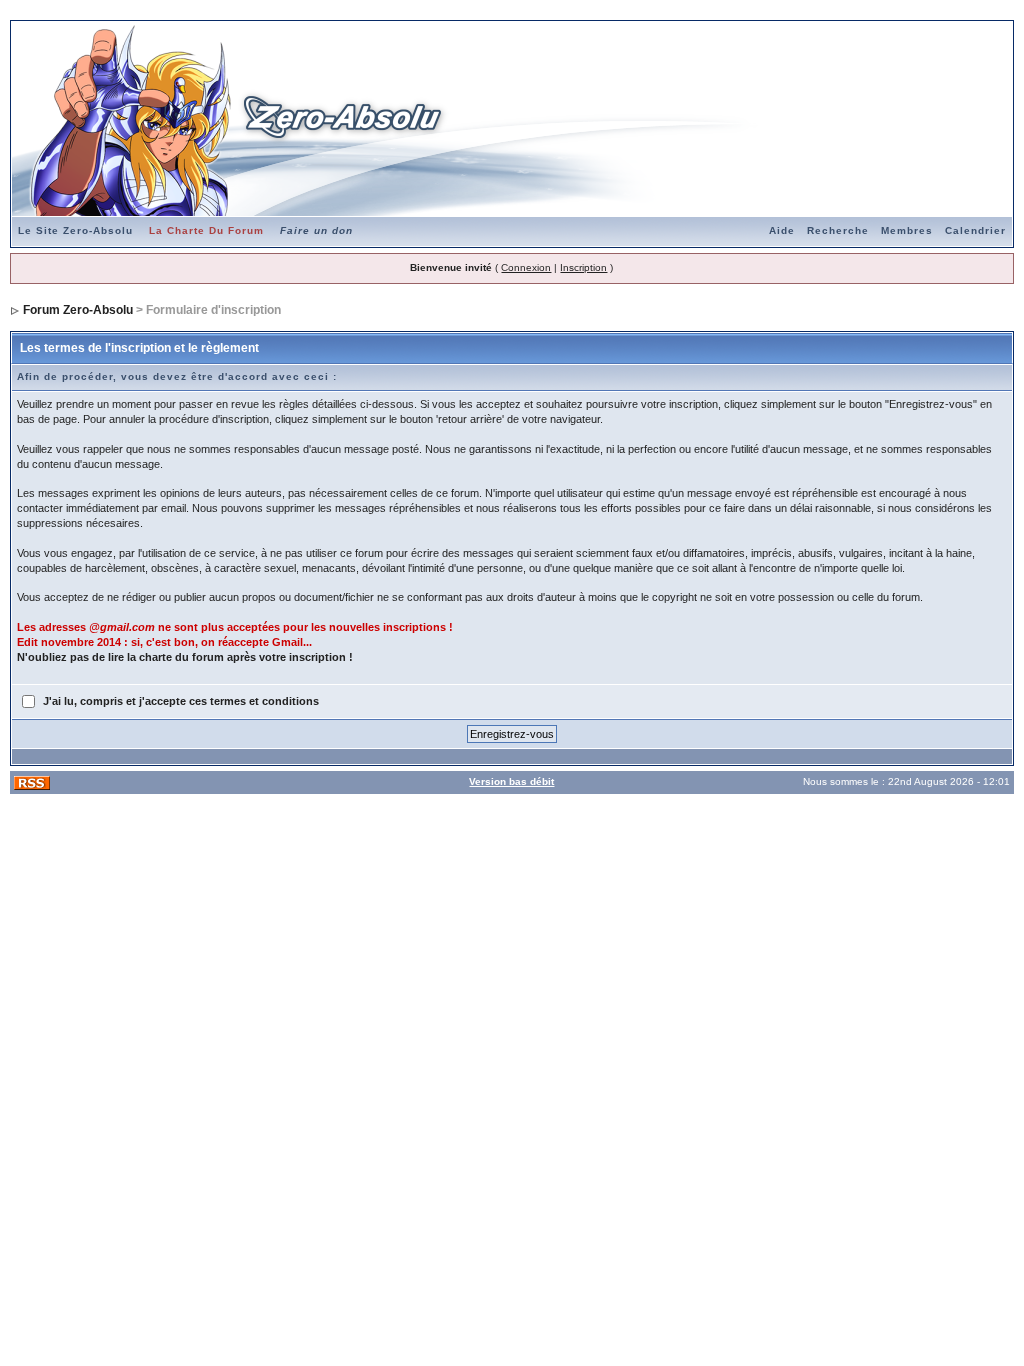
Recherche (838, 230)
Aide (782, 230)
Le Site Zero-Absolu (75, 230)
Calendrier (975, 230)
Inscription (583, 267)
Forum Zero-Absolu (78, 310)
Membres (907, 230)
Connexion (526, 267)
